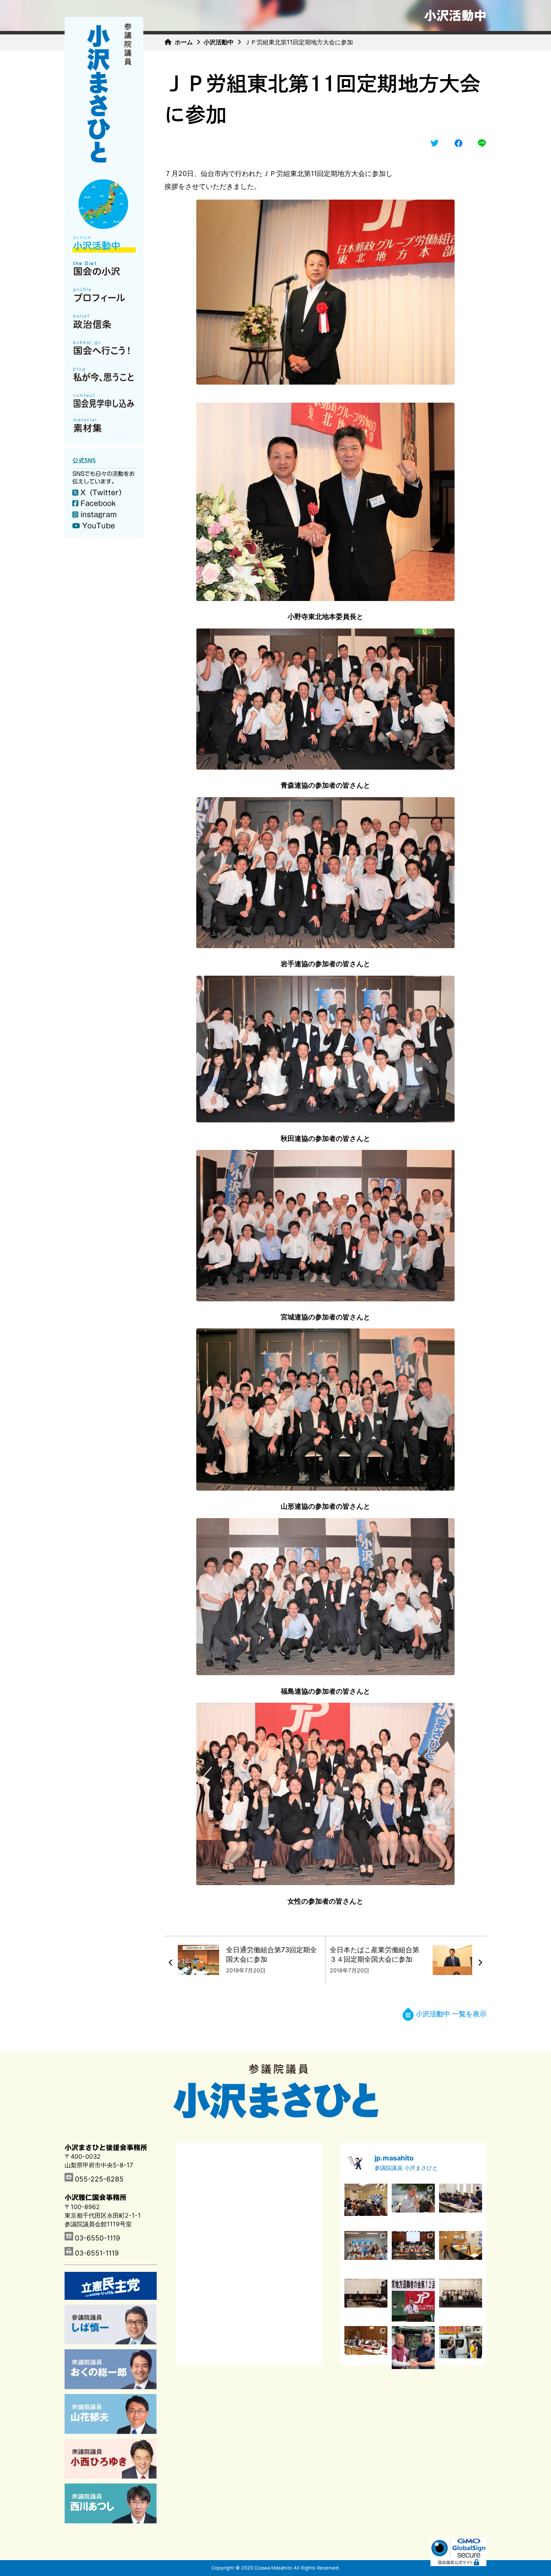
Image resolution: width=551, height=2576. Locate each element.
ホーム (184, 42)
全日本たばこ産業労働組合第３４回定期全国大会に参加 (375, 1954)
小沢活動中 (219, 42)
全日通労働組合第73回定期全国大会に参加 (271, 1954)
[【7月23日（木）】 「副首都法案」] (366, 2348)
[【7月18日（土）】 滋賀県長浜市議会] (413, 2348)
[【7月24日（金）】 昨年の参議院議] (461, 2300)
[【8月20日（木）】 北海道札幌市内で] (413, 2205)
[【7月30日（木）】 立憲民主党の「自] (413, 2252)
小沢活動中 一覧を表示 (451, 2014)
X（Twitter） (103, 493)
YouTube (99, 526)
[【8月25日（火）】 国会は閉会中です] (366, 2205)
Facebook (98, 503)
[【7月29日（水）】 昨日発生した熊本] (366, 2300)
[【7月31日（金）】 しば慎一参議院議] (461, 2252)
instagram (99, 515)
